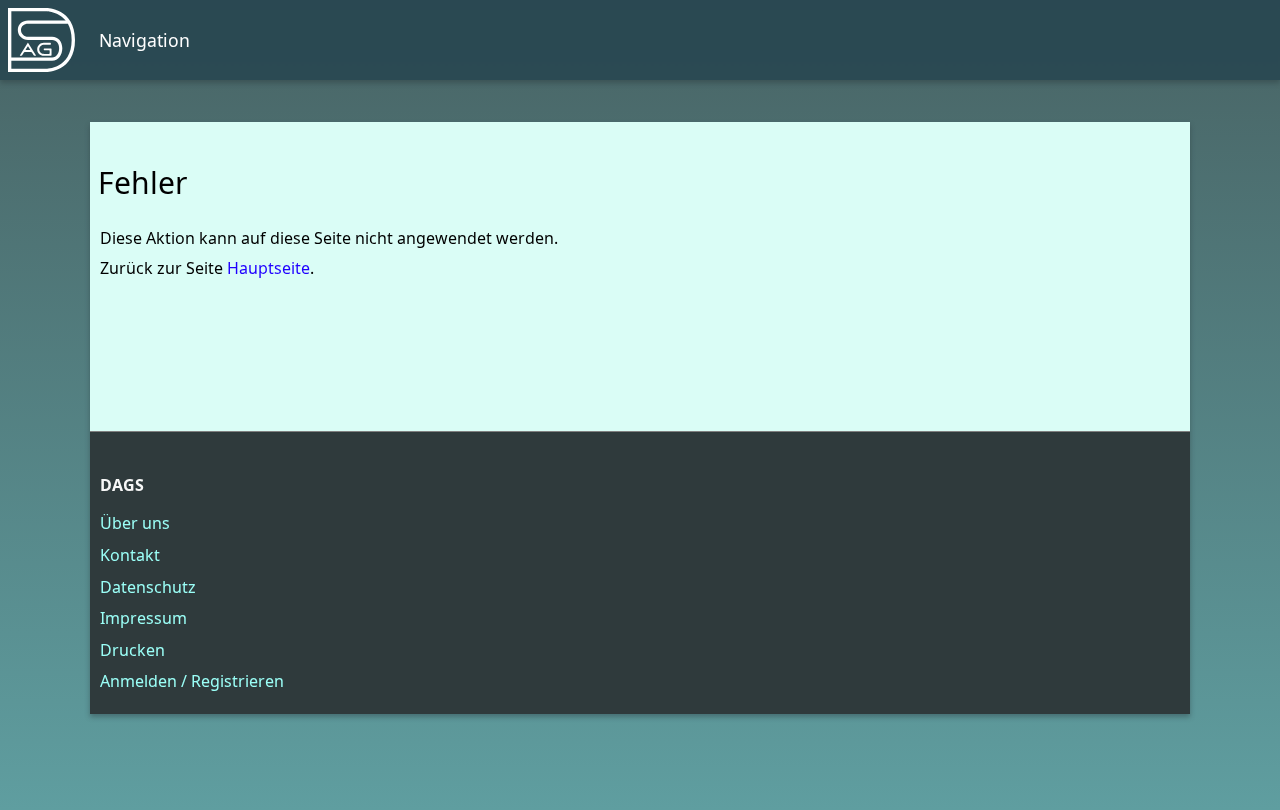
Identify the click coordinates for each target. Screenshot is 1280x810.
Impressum (143, 618)
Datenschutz (148, 587)
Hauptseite (268, 268)
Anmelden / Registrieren (192, 681)
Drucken (132, 650)
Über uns (135, 523)
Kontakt (130, 555)
